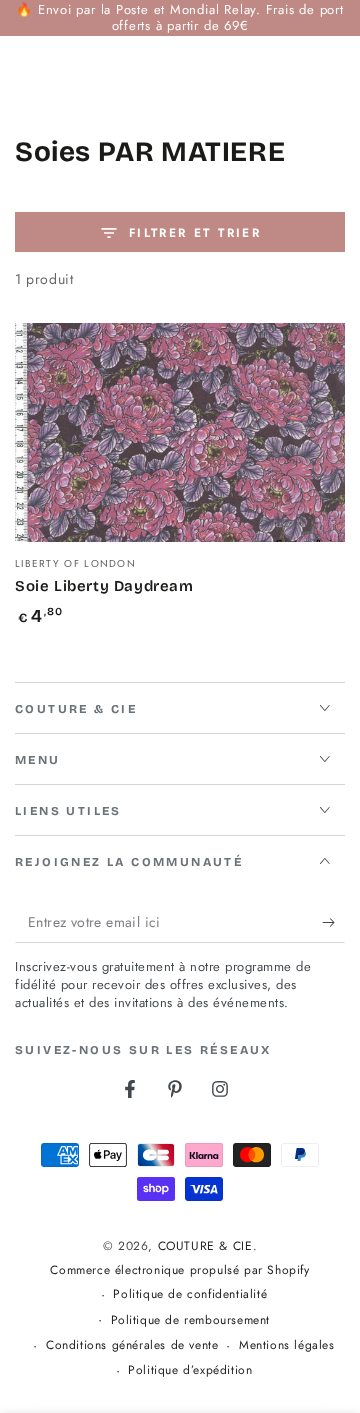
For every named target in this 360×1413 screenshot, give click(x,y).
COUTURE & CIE (205, 1246)
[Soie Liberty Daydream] (180, 433)
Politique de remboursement (191, 1320)
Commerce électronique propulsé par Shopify (179, 1270)
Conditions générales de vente (132, 1345)
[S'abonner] (333, 923)
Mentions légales (287, 1345)
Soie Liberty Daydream (104, 586)
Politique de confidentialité (190, 1294)
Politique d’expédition (190, 1370)
